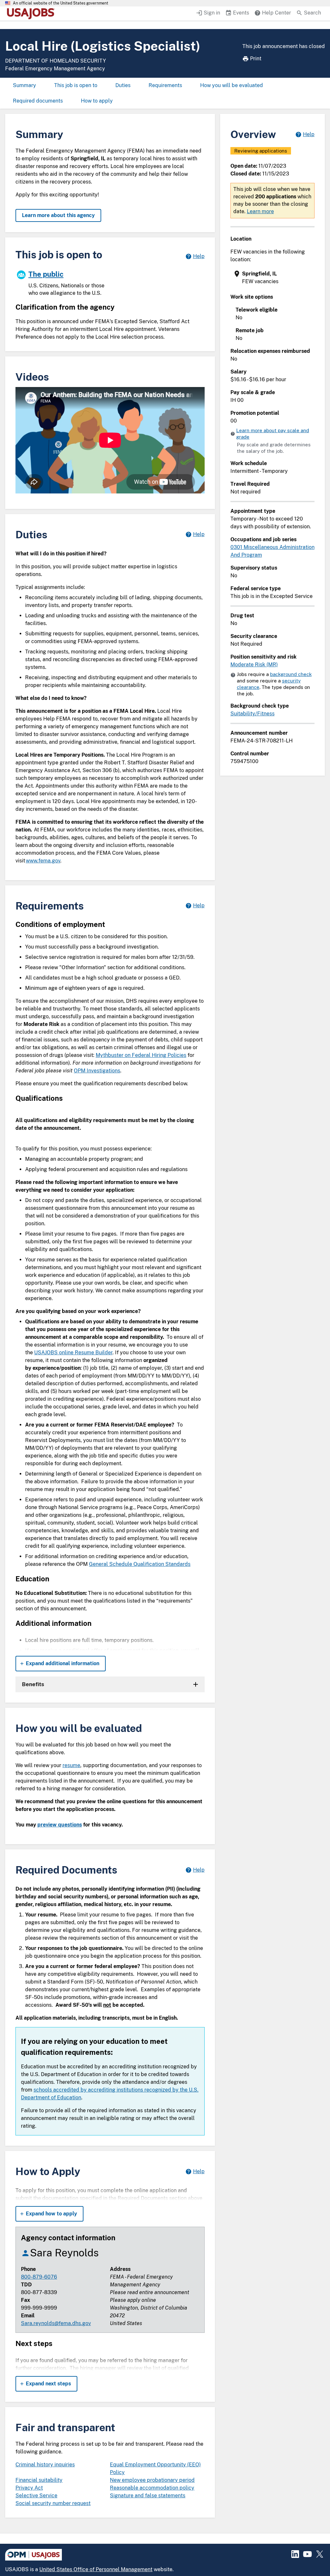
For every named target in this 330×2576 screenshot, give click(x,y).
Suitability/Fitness (252, 714)
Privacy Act (29, 2488)
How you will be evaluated (232, 85)
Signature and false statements (148, 2496)
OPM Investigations (97, 1071)
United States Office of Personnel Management (96, 2569)
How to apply (97, 101)
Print (256, 59)
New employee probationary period (152, 2480)
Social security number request (53, 2503)
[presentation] (273, 278)
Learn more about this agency (58, 215)
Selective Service (36, 2496)
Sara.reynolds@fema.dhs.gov (56, 2323)
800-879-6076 (39, 2277)
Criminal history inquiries (45, 2465)
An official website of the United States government (61, 3)
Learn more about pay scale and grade (273, 434)
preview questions (60, 1825)
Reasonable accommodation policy (152, 2488)
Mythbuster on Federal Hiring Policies (141, 1055)
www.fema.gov (43, 861)
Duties (123, 85)
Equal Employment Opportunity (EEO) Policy (155, 2468)
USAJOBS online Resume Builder (73, 1353)
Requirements (165, 85)
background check (291, 674)
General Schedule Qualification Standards (140, 1564)
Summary (24, 85)
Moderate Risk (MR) (254, 665)
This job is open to (76, 85)
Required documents (38, 101)
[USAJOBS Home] (32, 14)
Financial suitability (39, 2480)
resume (71, 1765)
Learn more (260, 211)
